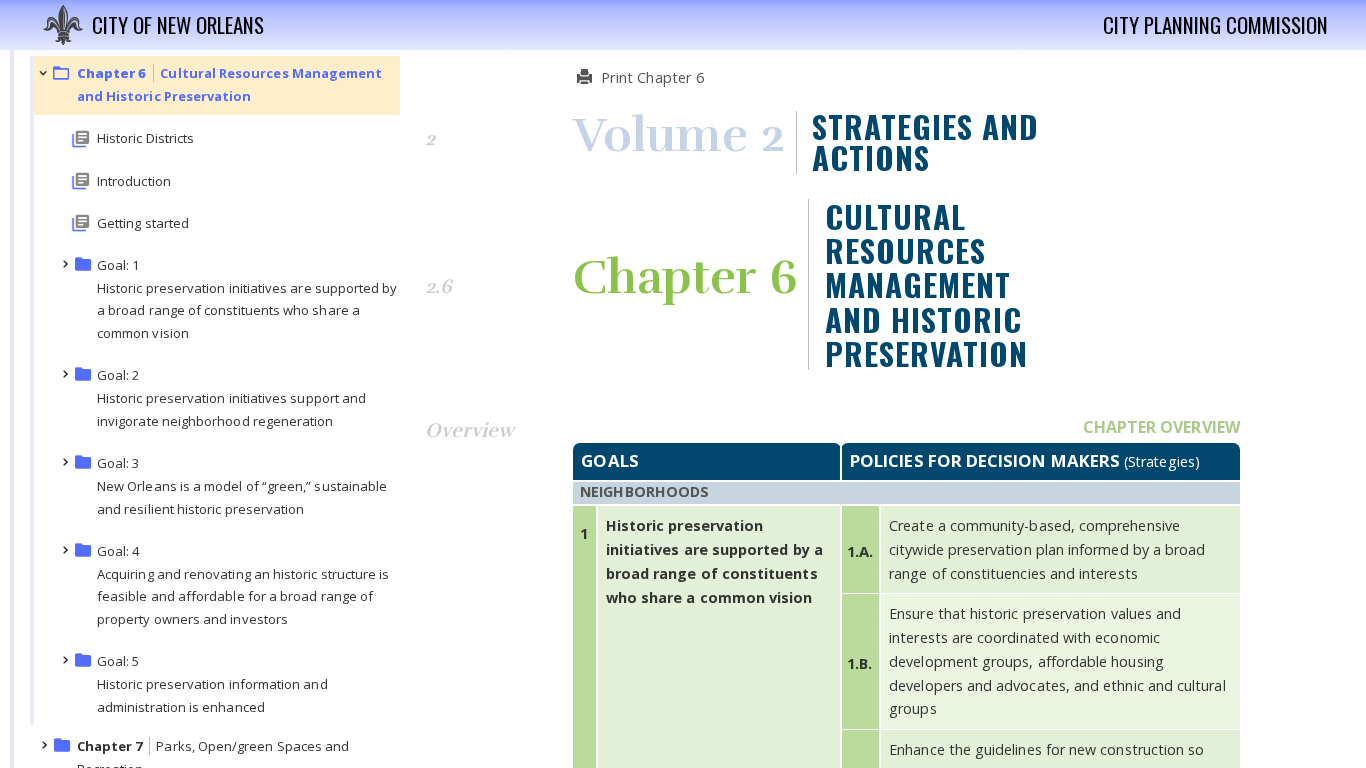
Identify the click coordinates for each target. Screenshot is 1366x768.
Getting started (143, 223)
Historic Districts (145, 138)
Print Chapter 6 (650, 77)
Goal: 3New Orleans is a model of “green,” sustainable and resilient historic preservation (242, 486)
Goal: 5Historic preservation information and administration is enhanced (212, 684)
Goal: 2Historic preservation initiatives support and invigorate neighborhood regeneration (231, 398)
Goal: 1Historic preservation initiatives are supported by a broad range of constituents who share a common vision (247, 299)
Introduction (134, 181)
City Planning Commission (1215, 25)
